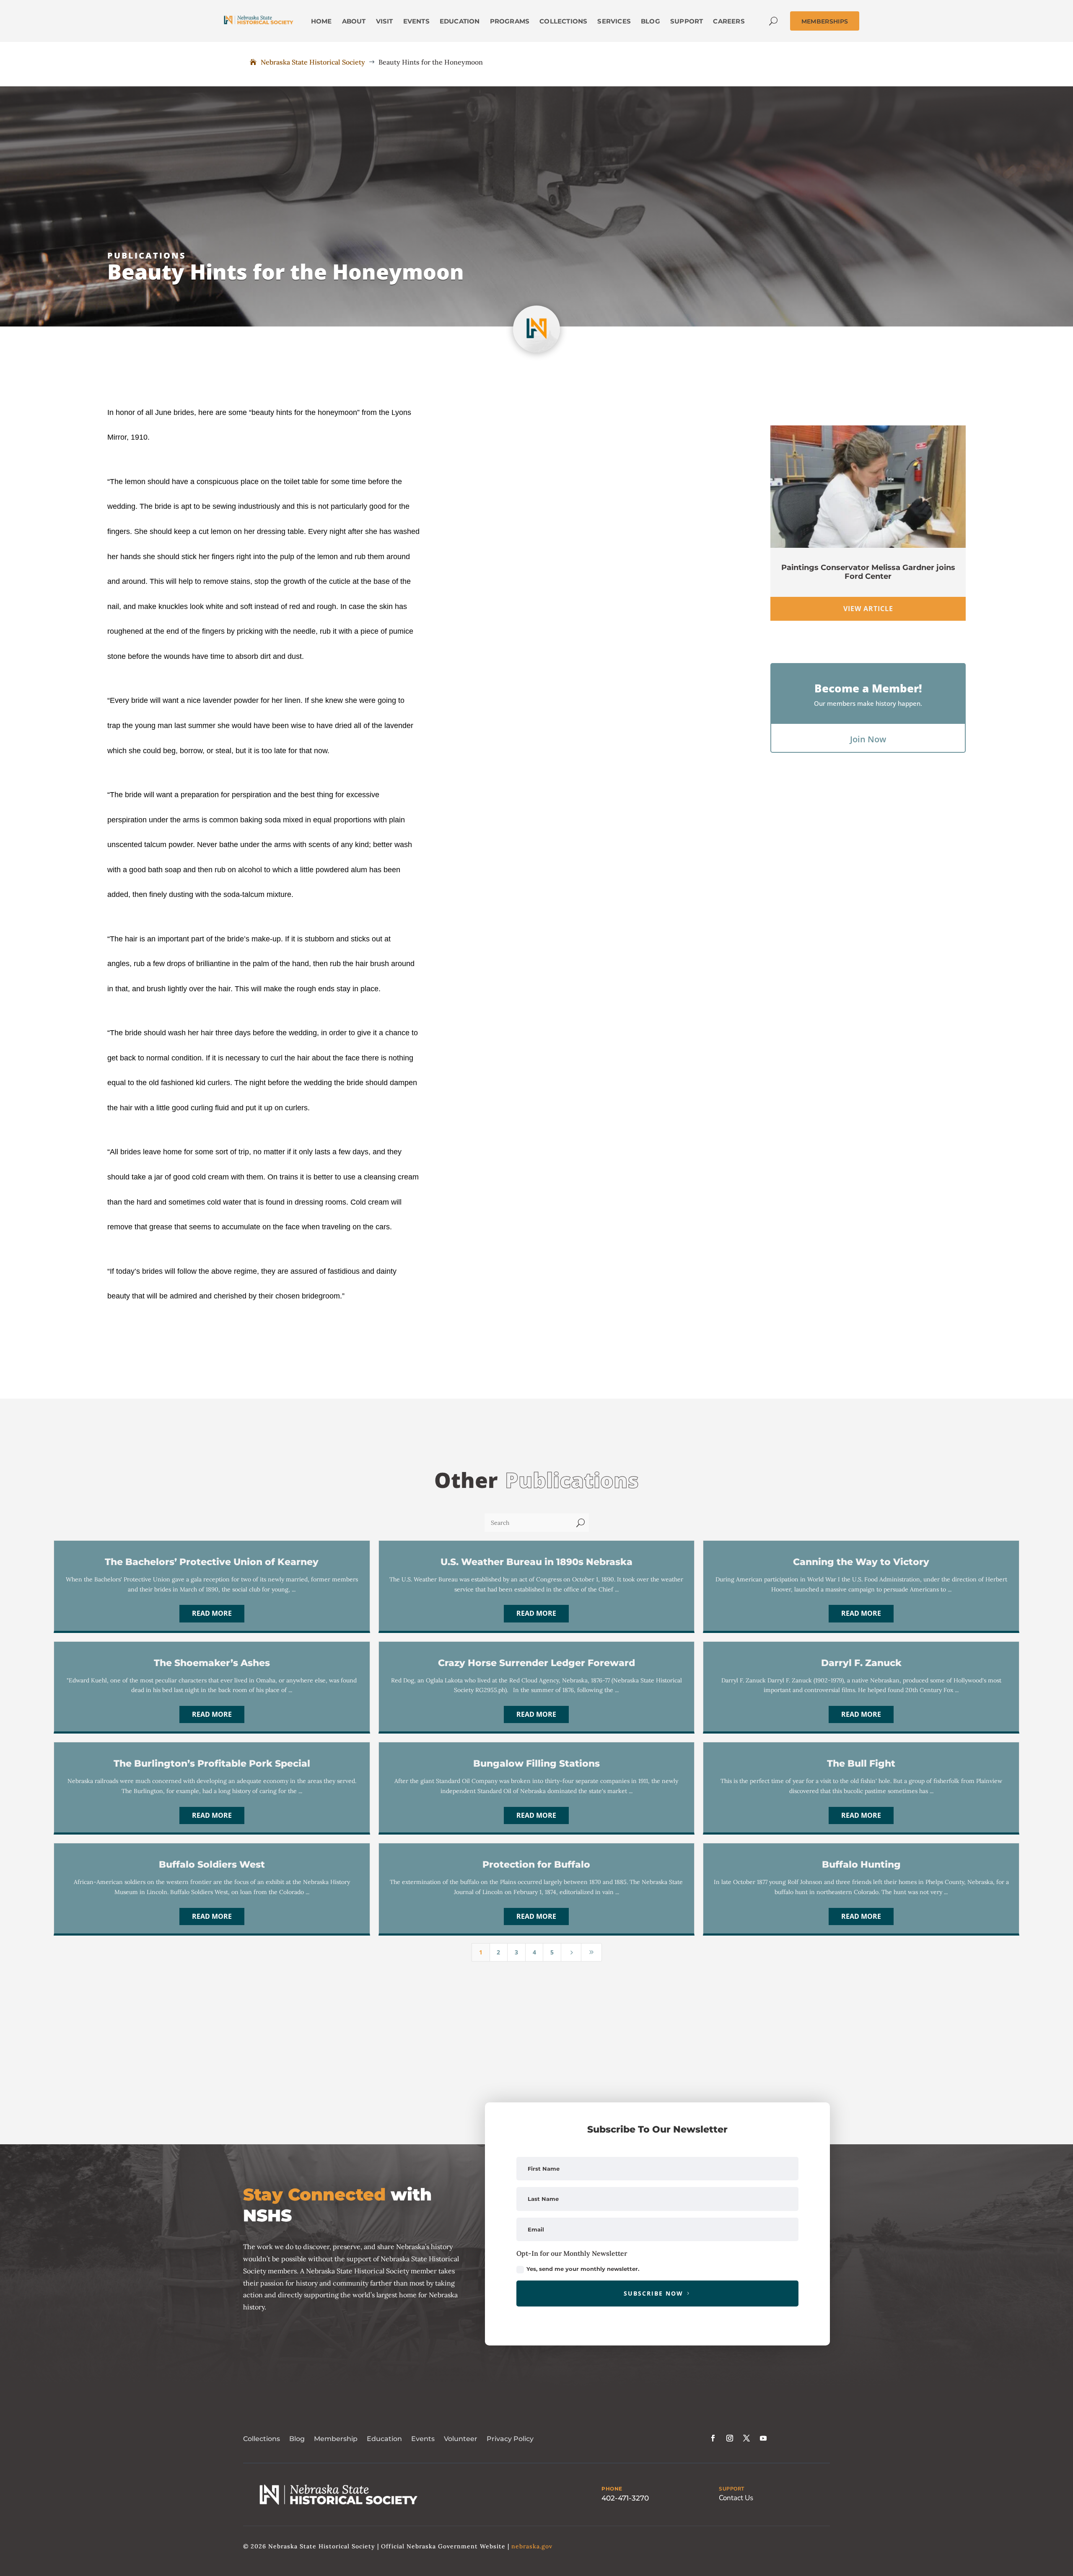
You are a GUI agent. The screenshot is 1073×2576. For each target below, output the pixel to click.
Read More (212, 1613)
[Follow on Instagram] (730, 2438)
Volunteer (461, 2439)
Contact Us (736, 2498)
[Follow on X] (746, 2438)
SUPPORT (732, 2489)
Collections (262, 2439)
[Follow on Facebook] (713, 2438)
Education (384, 2439)
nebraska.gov (532, 2546)
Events (423, 2439)
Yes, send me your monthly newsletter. (583, 2269)
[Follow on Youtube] (763, 2438)
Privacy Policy (510, 2439)
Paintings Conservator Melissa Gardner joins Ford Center (868, 572)
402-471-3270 (625, 2498)
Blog (297, 2439)
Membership (336, 2439)
